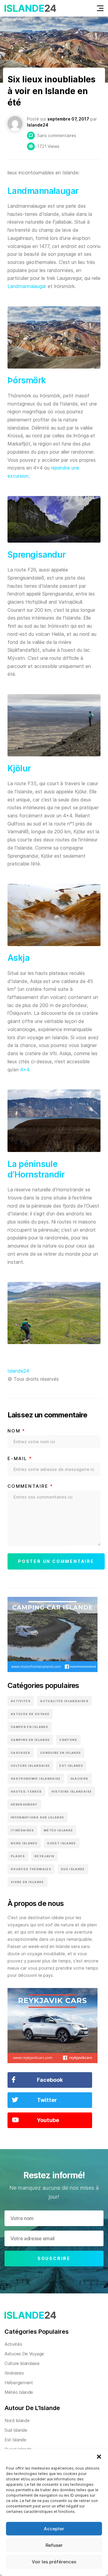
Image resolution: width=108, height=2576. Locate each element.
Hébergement (24, 1804)
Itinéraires (22, 1830)
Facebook (50, 2080)
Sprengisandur (37, 555)
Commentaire (30, 1486)
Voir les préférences (54, 2562)
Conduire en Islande (61, 1753)
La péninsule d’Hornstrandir (36, 1169)
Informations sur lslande (37, 1817)
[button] (99, 2457)
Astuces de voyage (30, 1714)
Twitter (47, 2100)
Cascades (21, 1753)
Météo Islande (58, 1830)
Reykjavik (44, 1856)
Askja (18, 958)
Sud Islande (73, 1869)
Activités (21, 1701)
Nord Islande (24, 1843)
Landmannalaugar (43, 191)
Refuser (54, 2545)
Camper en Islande (30, 1727)
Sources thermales (31, 1869)
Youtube (48, 2120)
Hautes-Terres (26, 1792)
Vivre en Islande (27, 1882)
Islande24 (18, 1371)
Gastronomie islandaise (36, 1779)
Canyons (68, 1740)
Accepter (54, 2529)
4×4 (24, 1070)
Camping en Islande (30, 1740)
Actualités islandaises (64, 1701)
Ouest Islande (62, 1843)
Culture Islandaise (30, 1766)
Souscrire (54, 2258)
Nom (16, 1431)
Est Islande (71, 1766)
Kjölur (19, 768)
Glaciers (79, 1779)
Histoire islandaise (72, 1792)
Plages (18, 1856)
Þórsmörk (27, 380)
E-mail (20, 1459)
